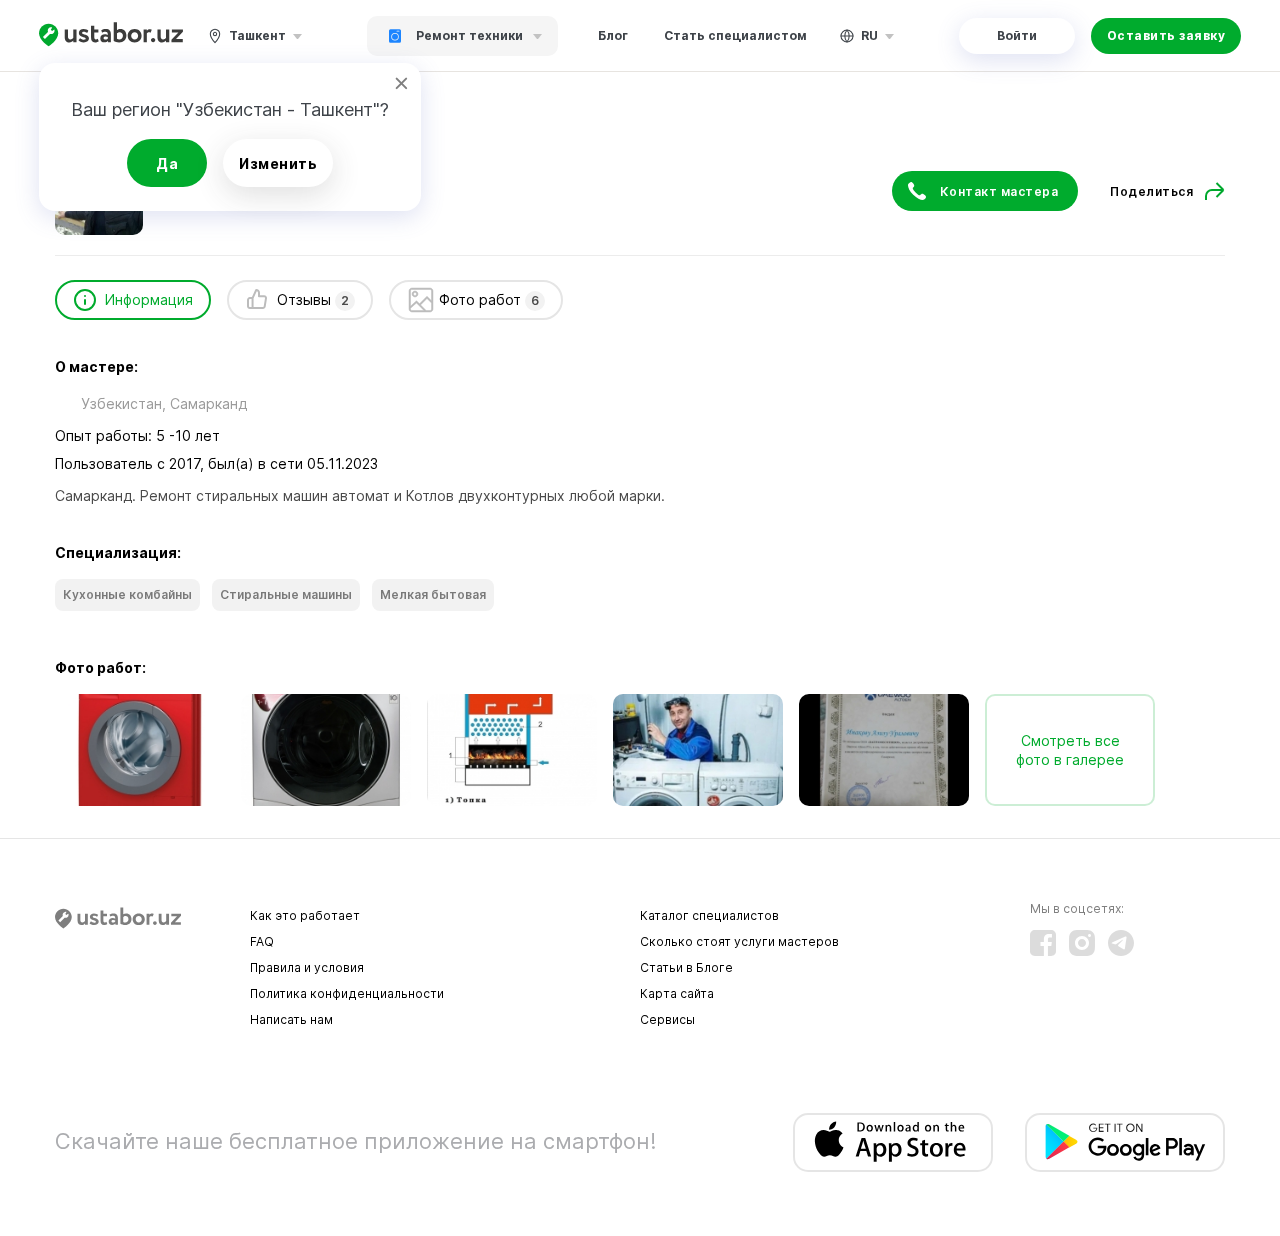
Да (167, 163)
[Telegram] (1121, 943)
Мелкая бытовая (433, 594)
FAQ (262, 941)
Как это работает (305, 915)
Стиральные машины (286, 594)
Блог (613, 35)
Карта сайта (677, 993)
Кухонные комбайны (127, 594)
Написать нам (291, 1019)
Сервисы (667, 1019)
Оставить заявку (1166, 35)
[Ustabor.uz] (111, 35)
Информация (149, 299)
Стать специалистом (735, 35)
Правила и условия (307, 967)
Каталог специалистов (709, 915)
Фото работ (489, 299)
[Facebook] (1043, 943)
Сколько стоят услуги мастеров (739, 941)
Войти (1017, 35)
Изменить (278, 163)
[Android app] (1125, 1142)
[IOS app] (893, 1142)
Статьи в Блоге (686, 967)
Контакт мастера (999, 191)
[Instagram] (1082, 943)
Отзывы (313, 299)
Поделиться (1151, 191)
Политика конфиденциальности (347, 993)
